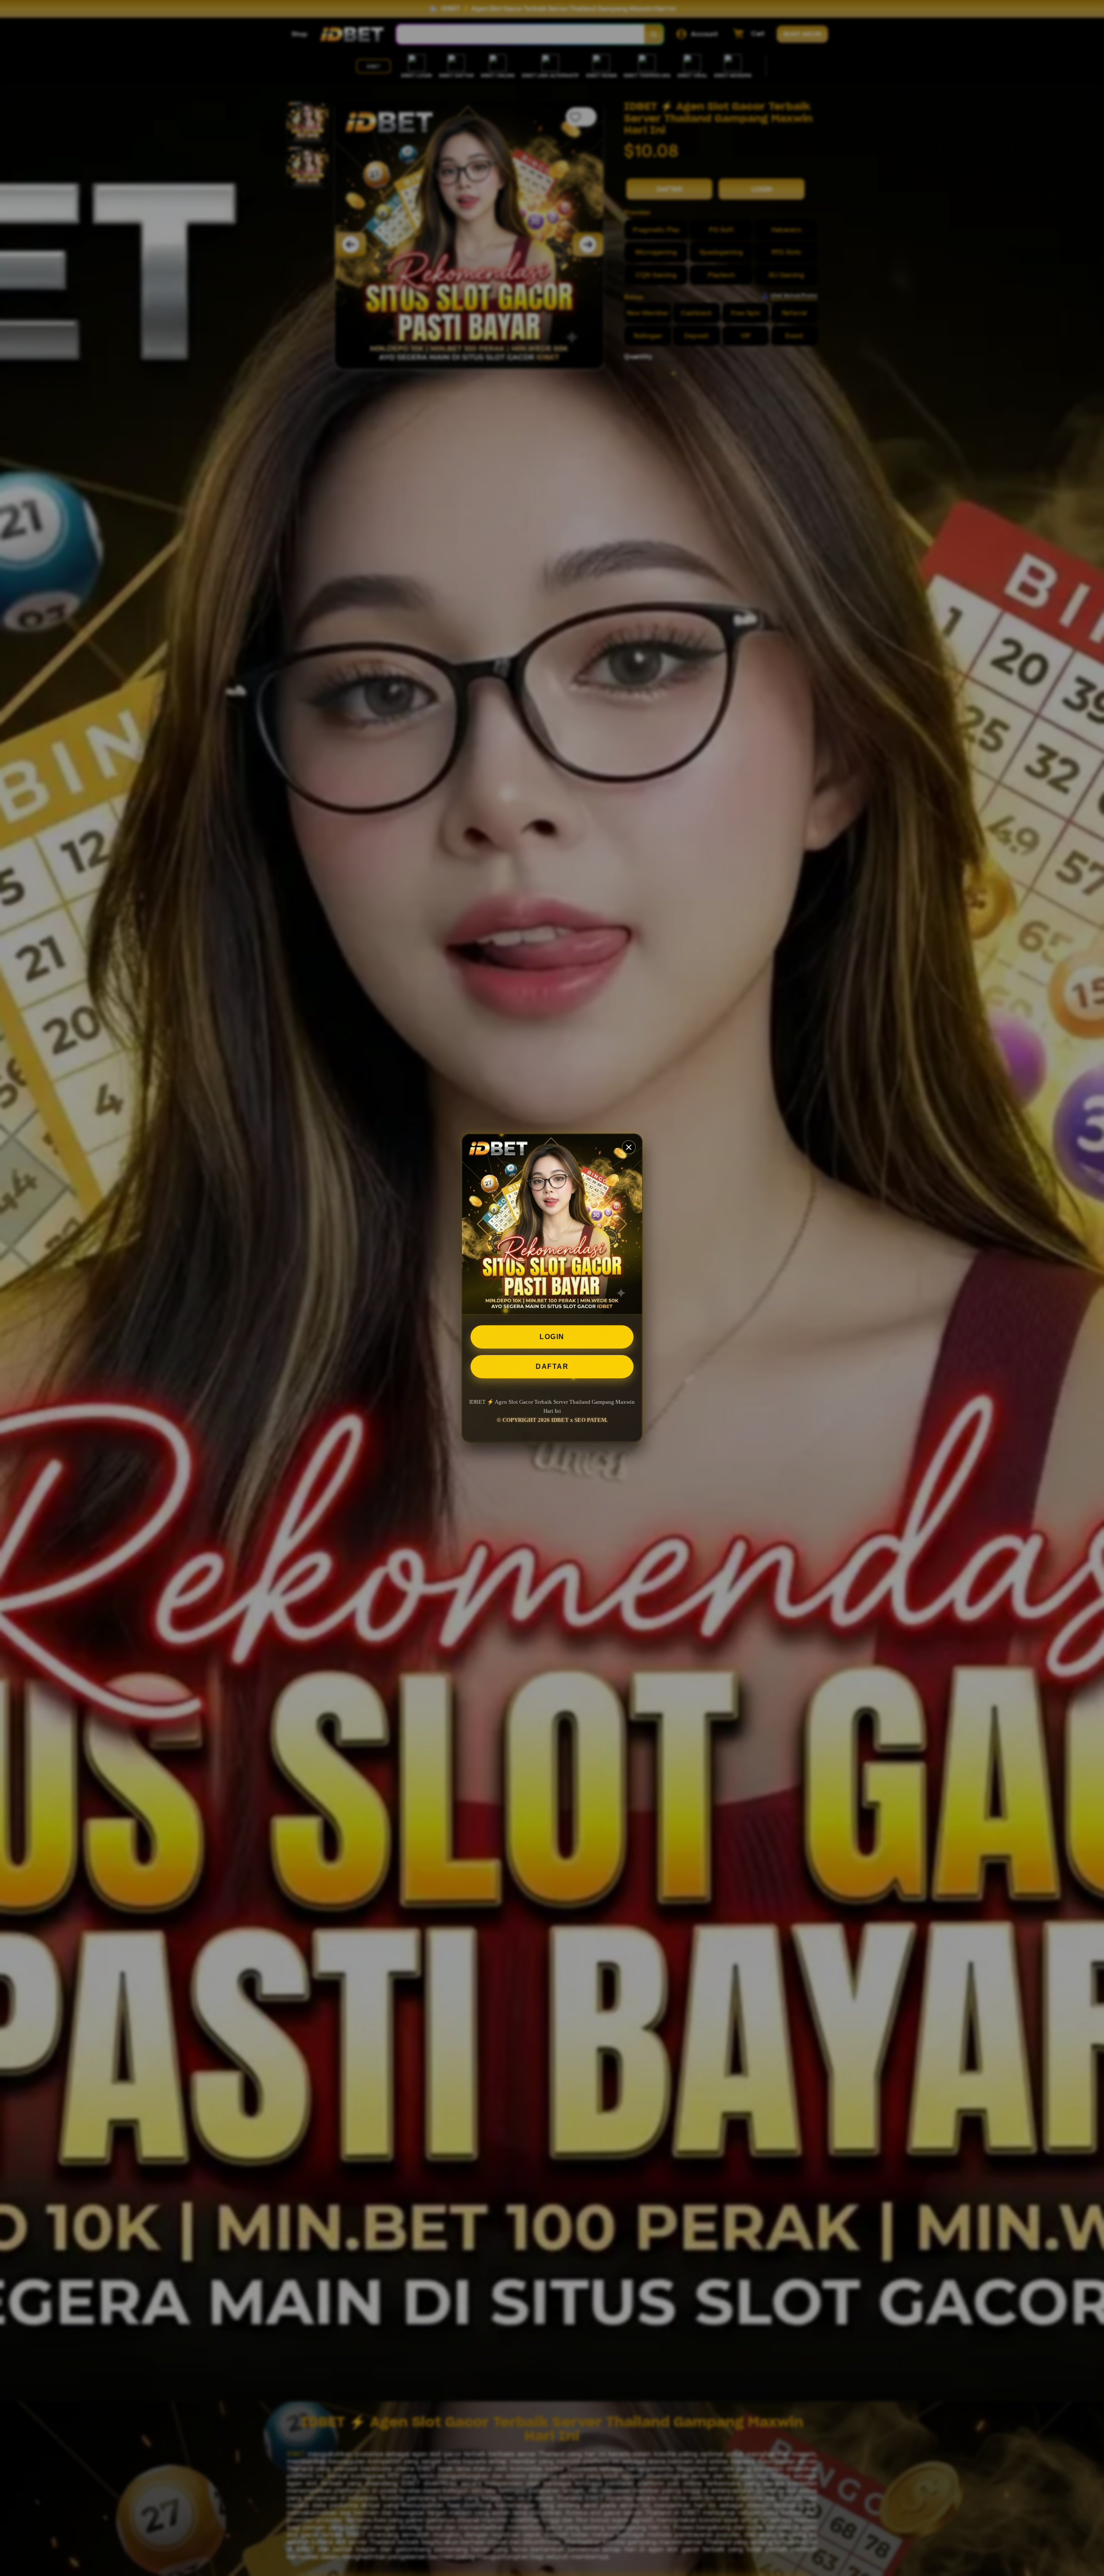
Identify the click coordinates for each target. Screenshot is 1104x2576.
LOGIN (552, 1337)
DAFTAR (552, 1366)
